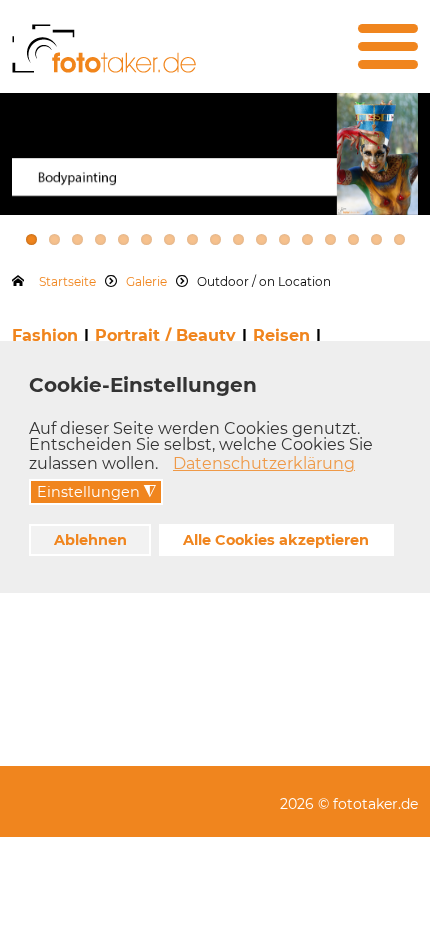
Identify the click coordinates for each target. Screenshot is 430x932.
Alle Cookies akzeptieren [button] (276, 540)
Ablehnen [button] (90, 540)
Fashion (45, 335)
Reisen (281, 335)
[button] (163, 466)
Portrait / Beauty (165, 335)
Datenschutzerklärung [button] (264, 463)
